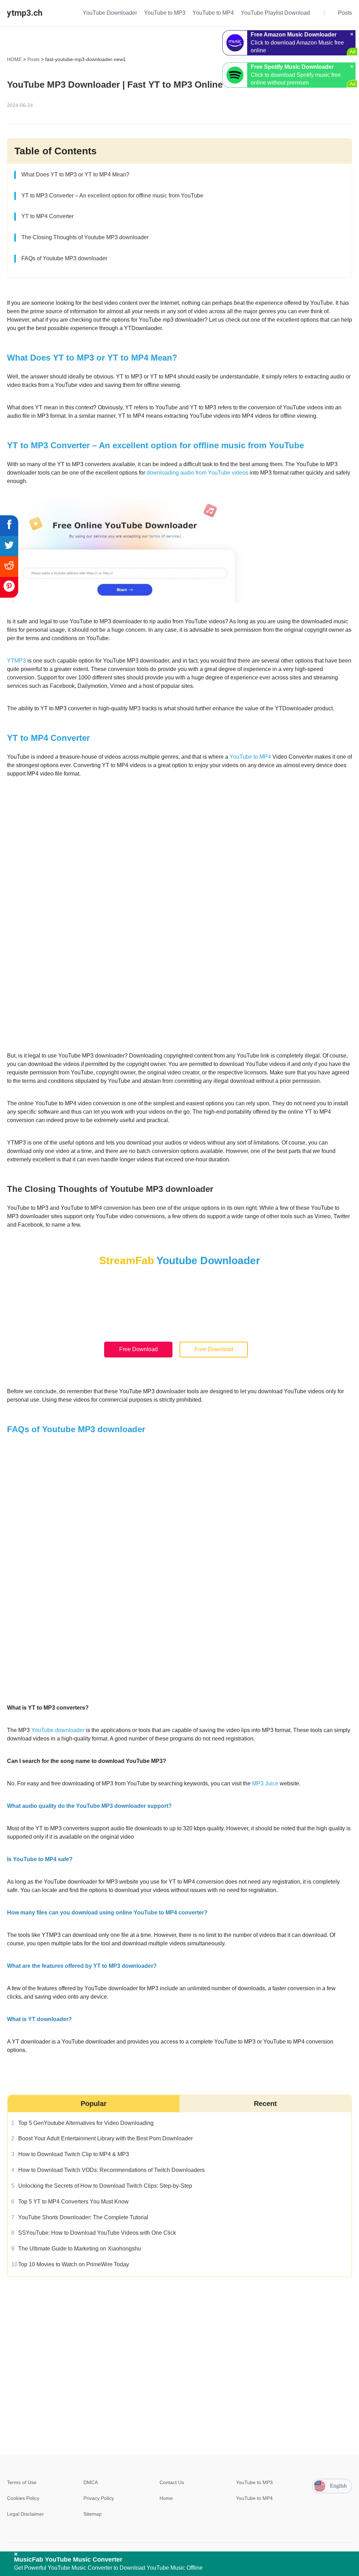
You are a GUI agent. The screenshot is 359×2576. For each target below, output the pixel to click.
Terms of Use (22, 2482)
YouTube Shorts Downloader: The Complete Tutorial (83, 2217)
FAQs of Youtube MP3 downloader (64, 258)
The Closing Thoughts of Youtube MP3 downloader (85, 237)
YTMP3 (16, 661)
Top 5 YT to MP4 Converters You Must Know (73, 2201)
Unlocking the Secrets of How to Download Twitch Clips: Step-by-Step (105, 2185)
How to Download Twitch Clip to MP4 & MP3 (74, 2154)
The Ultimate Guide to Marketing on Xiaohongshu (80, 2249)
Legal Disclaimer (25, 2514)
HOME (14, 59)
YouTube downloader (58, 1730)
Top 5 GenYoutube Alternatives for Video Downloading (86, 2123)
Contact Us (172, 2482)
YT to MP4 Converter (48, 216)
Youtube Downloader (208, 1260)
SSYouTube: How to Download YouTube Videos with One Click (97, 2233)
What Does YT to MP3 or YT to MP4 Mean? (75, 175)
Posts (33, 59)
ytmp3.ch (25, 13)
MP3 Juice (265, 1783)
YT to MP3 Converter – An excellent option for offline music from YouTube (112, 196)
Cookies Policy (23, 2498)
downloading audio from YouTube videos (197, 473)
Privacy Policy (99, 2498)
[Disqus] (179, 2365)
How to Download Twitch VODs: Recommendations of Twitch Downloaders (111, 2170)
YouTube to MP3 (254, 2482)
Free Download (138, 1350)
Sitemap (93, 2514)
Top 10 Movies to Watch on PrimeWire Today (74, 2264)
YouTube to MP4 (250, 757)
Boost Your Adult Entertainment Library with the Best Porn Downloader (106, 2138)
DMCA (91, 2482)
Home (166, 2498)
